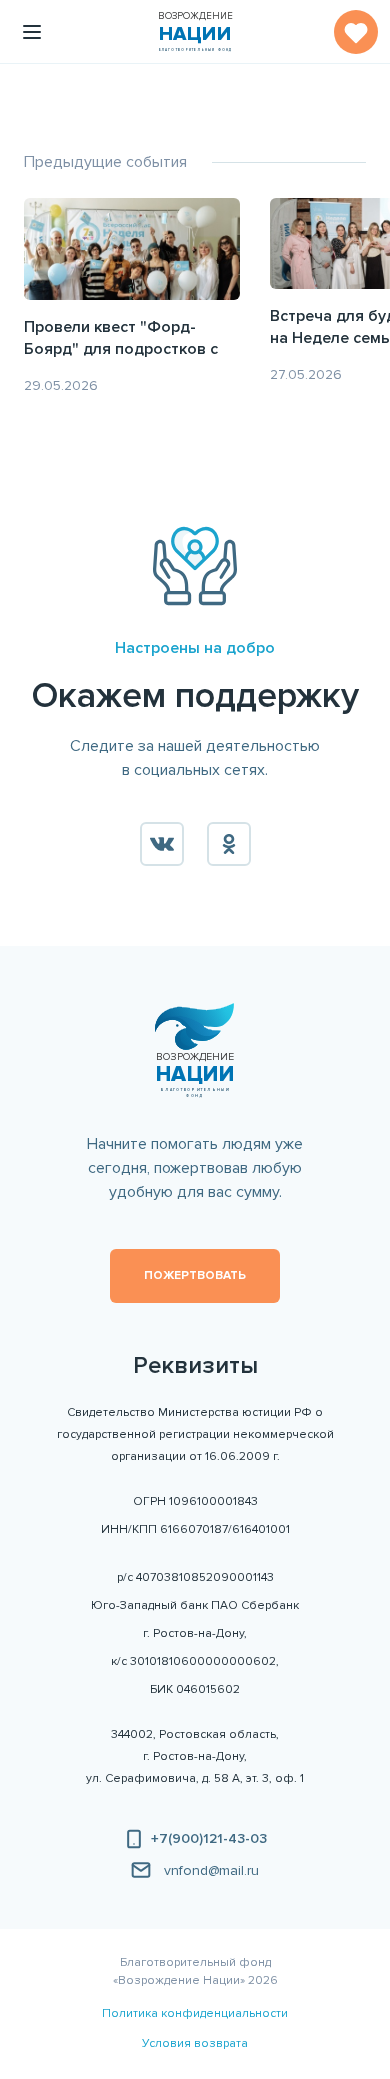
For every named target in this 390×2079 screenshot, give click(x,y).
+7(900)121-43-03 (209, 1838)
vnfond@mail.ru (211, 1870)
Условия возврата (195, 2043)
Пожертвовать (195, 1275)
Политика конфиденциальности (195, 2013)
